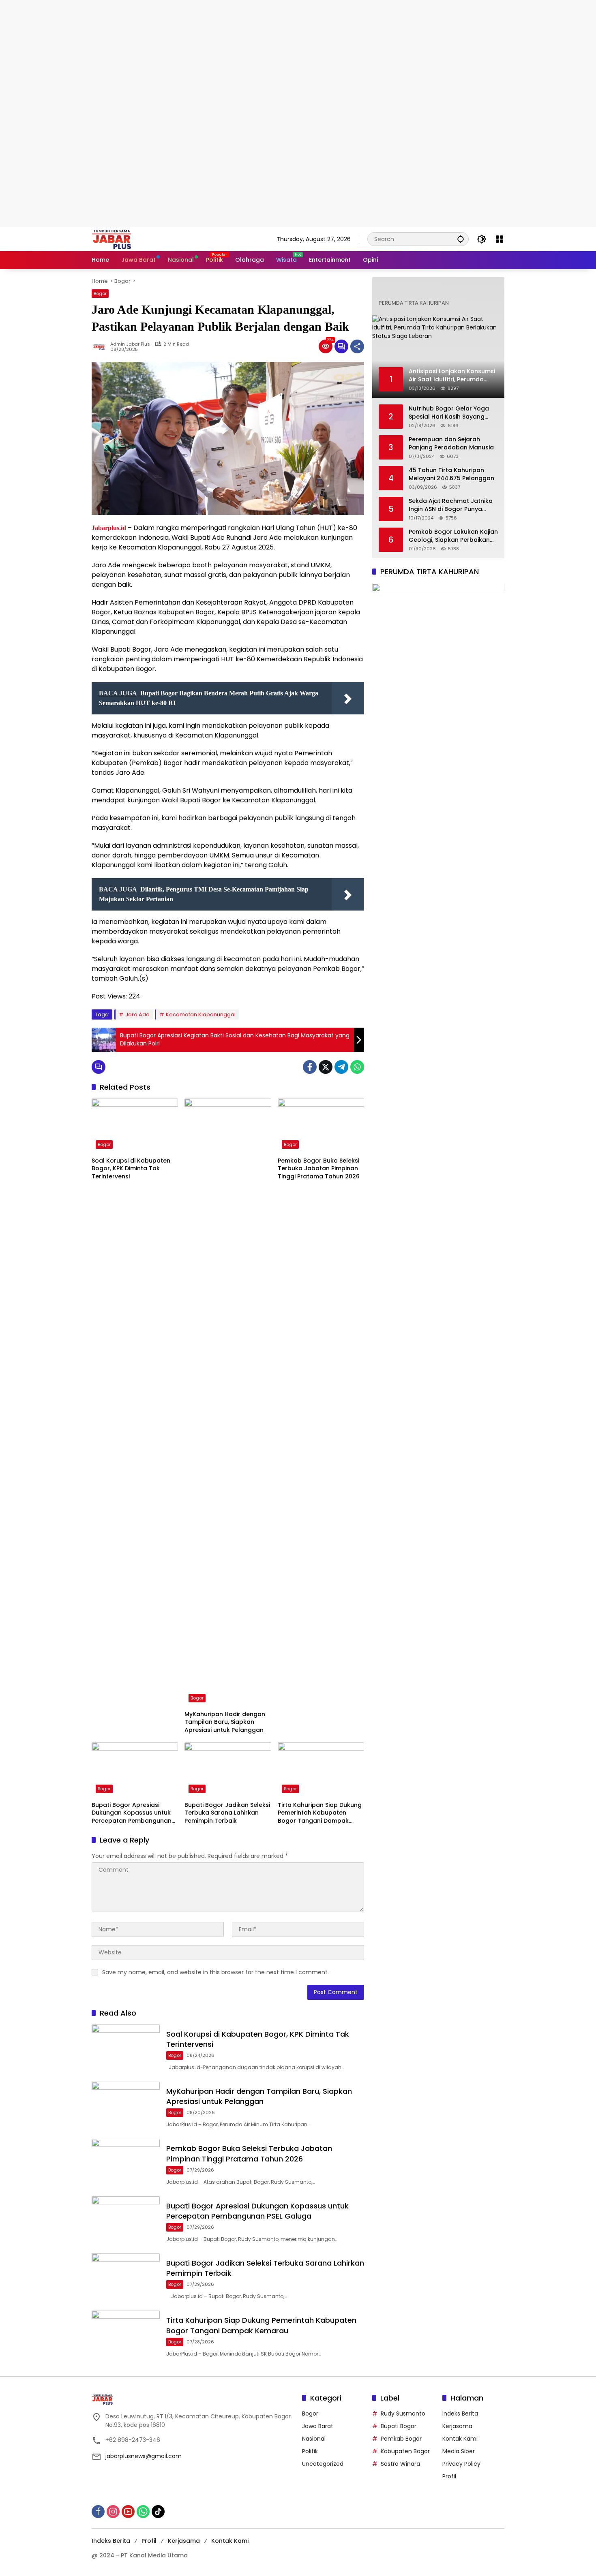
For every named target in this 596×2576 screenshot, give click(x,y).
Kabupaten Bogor (405, 2451)
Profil (449, 2476)
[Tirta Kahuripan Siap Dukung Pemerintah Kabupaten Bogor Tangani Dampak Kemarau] (321, 1770)
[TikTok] (158, 2512)
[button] (461, 239)
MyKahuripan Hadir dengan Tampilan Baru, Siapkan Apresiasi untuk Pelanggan (225, 1722)
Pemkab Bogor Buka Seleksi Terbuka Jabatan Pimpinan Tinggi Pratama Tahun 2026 (319, 1169)
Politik (310, 2451)
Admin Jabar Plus (130, 344)
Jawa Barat (318, 2426)
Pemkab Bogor (401, 2439)
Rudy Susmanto (403, 2414)
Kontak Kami (460, 2439)
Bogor (100, 293)
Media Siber (459, 2451)
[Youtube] (128, 2512)
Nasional (314, 2439)
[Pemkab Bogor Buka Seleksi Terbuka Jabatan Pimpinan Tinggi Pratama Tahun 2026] (321, 1126)
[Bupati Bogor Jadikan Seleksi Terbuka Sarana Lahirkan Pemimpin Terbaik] (228, 1770)
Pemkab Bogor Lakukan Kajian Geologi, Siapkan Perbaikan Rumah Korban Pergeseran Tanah (453, 536)
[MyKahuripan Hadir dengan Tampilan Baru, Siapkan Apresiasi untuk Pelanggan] (228, 1402)
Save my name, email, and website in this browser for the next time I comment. (215, 1972)
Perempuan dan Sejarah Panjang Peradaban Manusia (451, 444)
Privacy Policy (461, 2464)
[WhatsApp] (357, 1067)
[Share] (357, 346)
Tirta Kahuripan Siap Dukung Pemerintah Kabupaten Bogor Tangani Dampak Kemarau (320, 1813)
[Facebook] (310, 1067)
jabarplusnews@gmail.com (144, 2456)
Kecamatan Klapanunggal (201, 1014)
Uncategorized (323, 2464)
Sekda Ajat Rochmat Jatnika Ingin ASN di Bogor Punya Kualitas (451, 506)
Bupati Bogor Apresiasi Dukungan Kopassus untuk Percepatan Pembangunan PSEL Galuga (132, 1813)
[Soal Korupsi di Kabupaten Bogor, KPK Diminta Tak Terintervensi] (135, 1126)
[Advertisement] (243, 57)
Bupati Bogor (399, 2426)
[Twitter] (326, 1067)
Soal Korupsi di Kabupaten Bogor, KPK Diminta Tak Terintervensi (131, 1169)
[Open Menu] (500, 239)
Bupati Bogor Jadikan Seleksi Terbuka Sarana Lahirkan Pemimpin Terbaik (227, 1813)
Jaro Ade (137, 1014)
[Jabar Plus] (122, 239)
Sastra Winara (400, 2464)
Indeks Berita (460, 2414)
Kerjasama (457, 2426)
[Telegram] (341, 1067)
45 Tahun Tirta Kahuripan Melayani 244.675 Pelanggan (451, 475)
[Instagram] (113, 2512)
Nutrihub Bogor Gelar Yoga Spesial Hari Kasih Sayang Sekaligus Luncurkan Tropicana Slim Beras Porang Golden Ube (452, 413)
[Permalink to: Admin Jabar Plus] (101, 346)
